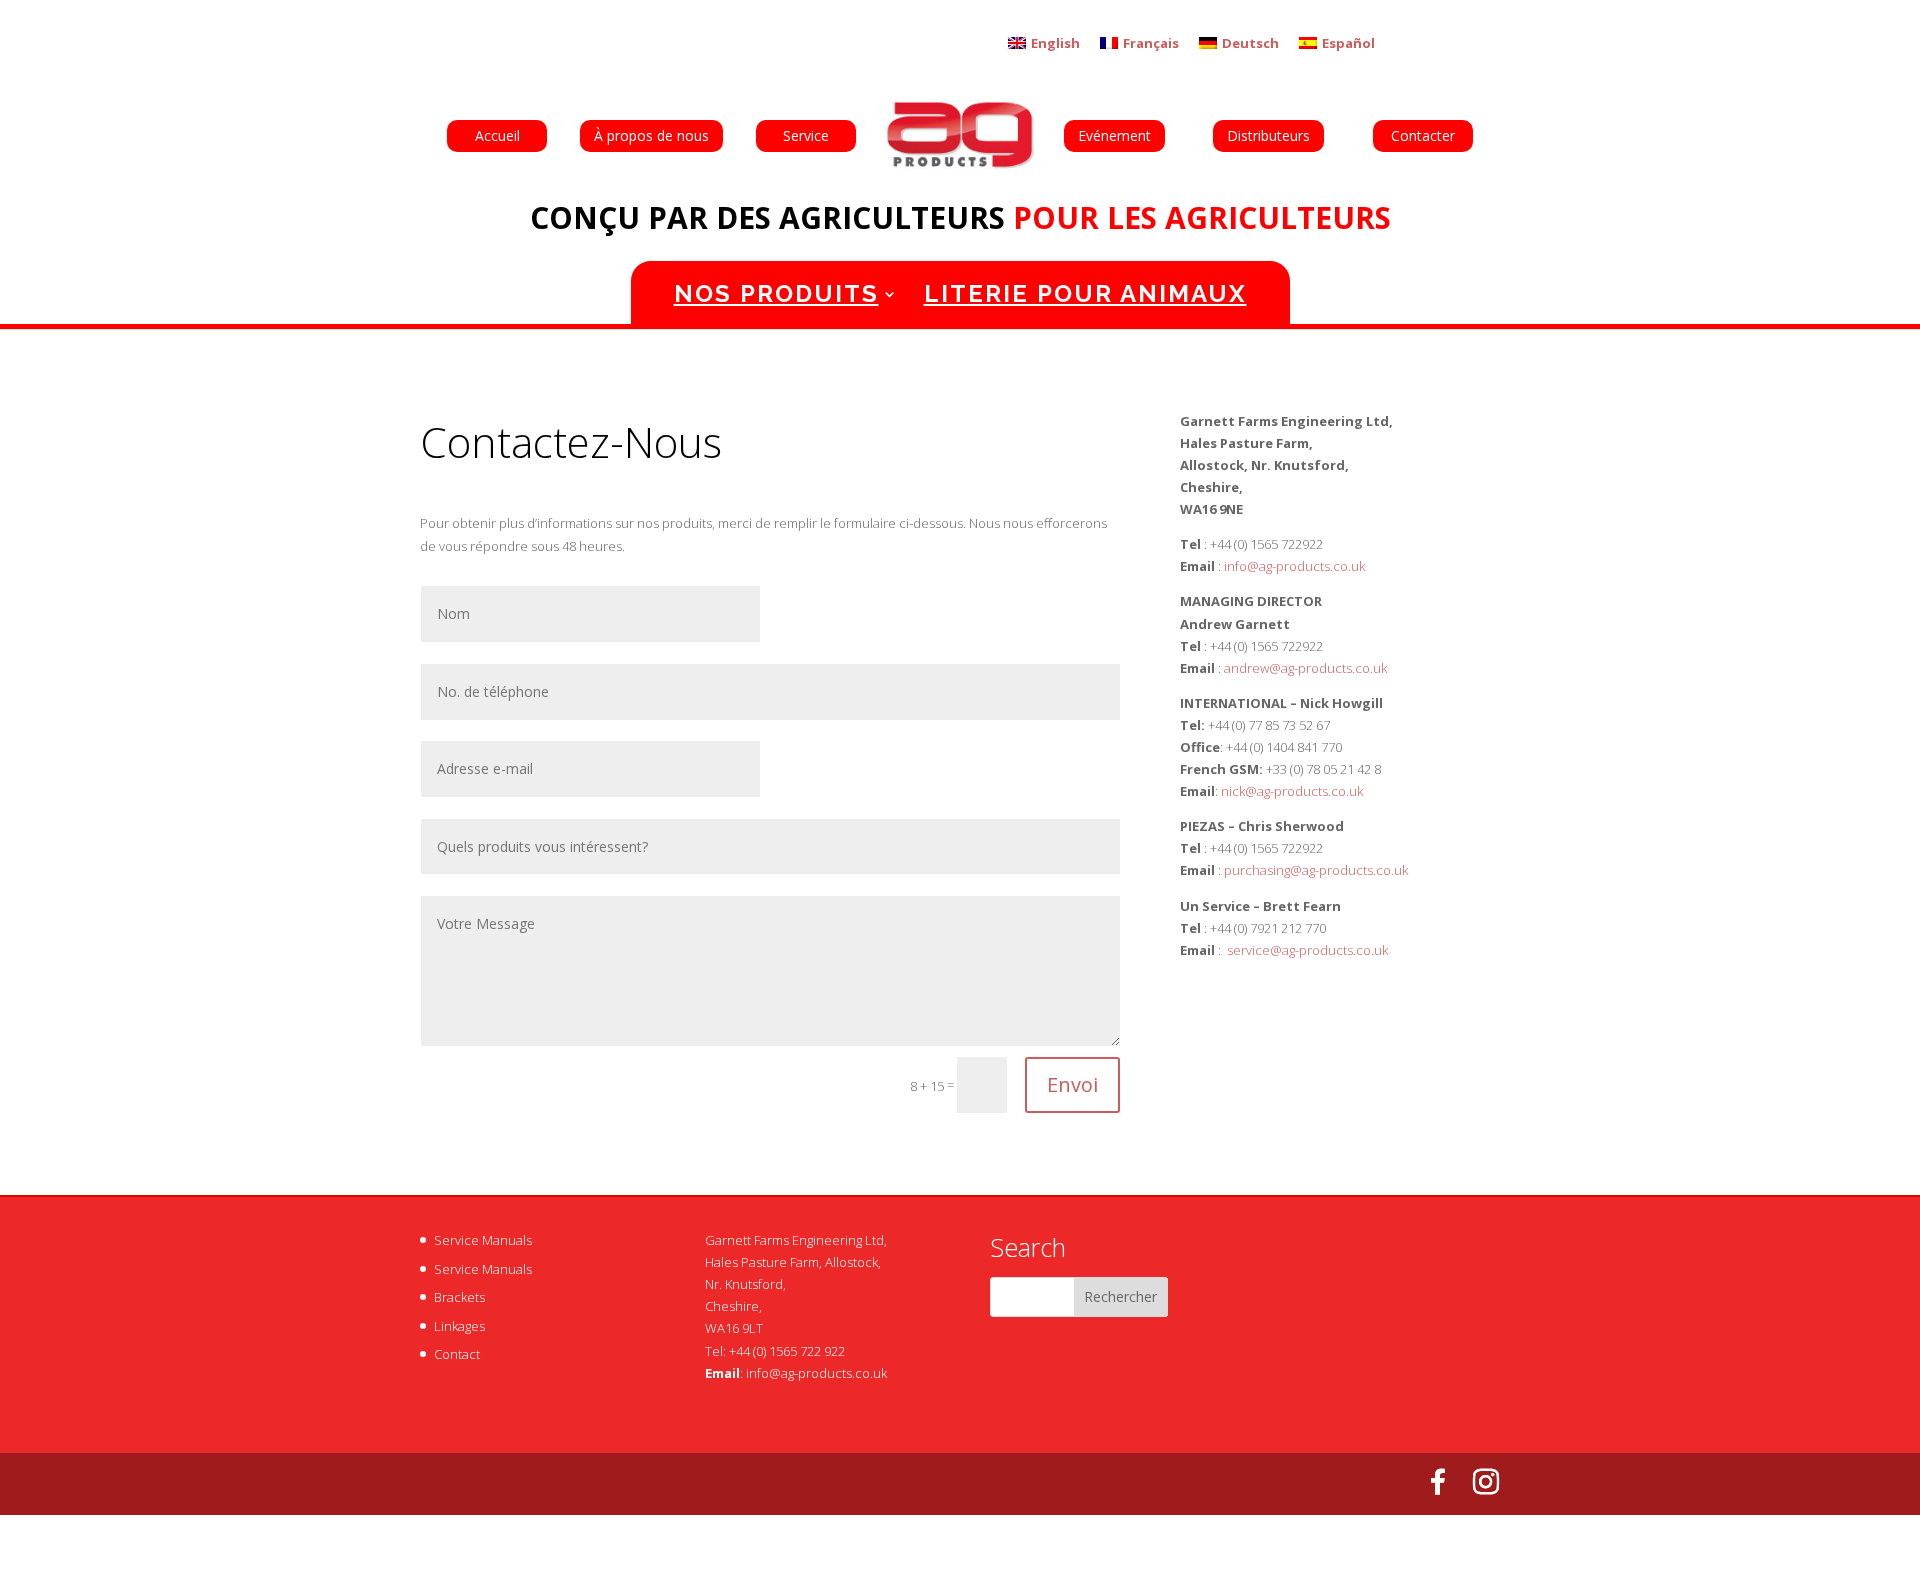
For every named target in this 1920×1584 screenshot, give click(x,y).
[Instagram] (1486, 1482)
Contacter (1423, 135)
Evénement (1114, 135)
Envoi (1072, 1084)
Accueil (497, 135)
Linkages (459, 1326)
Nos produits (776, 293)
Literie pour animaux (1085, 293)
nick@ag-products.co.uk (1292, 791)
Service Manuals (483, 1240)
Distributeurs (1268, 135)
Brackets (459, 1297)
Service (806, 135)
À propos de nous (651, 135)
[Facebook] (1438, 1482)
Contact (457, 1354)
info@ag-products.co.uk (816, 1373)
